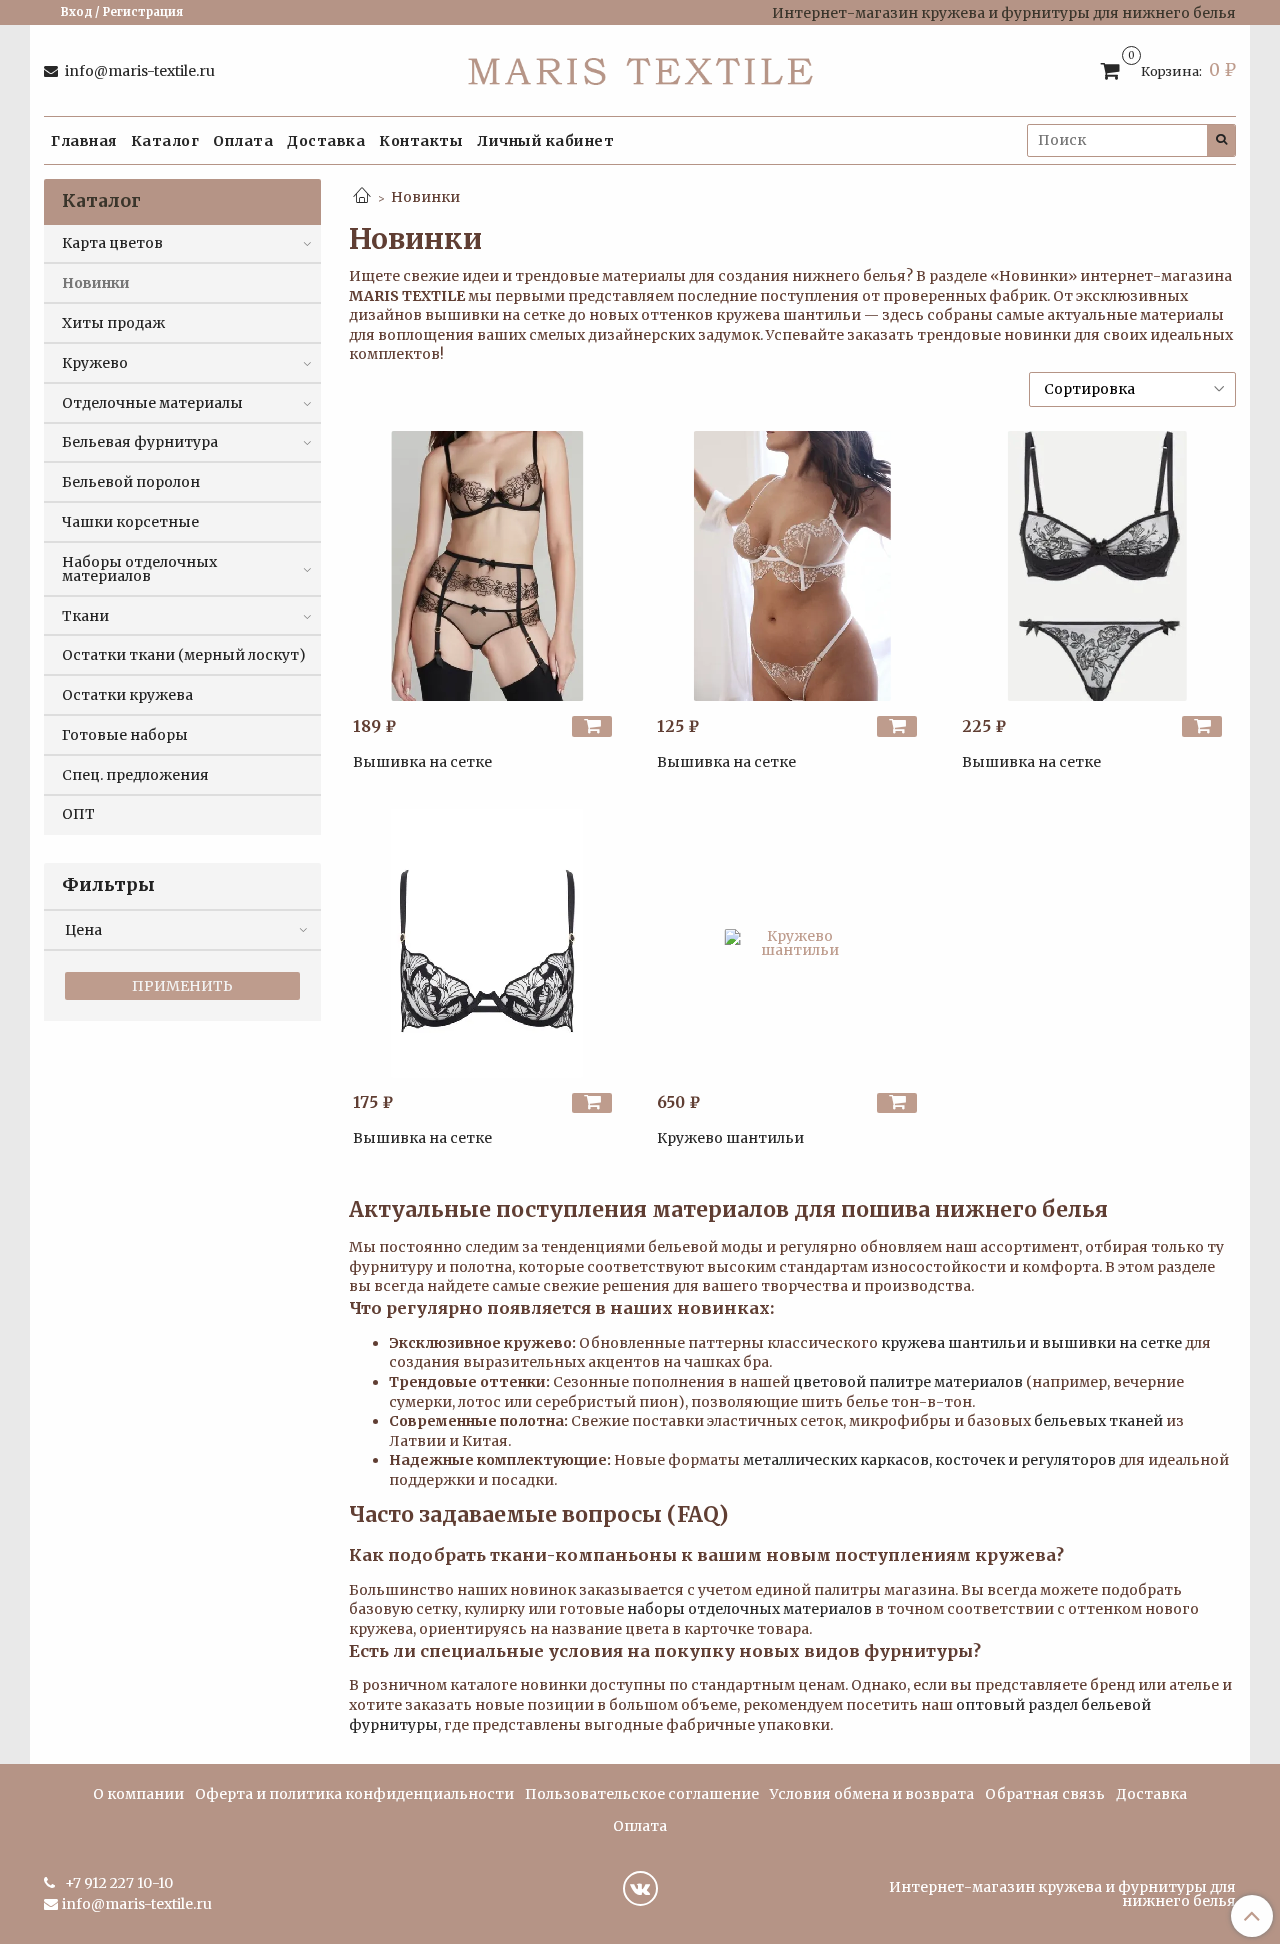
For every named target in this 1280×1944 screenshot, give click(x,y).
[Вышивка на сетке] (488, 566)
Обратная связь (1045, 1794)
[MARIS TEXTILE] (640, 66)
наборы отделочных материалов (749, 1609)
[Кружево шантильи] (792, 943)
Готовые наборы (125, 735)
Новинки (96, 283)
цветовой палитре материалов (908, 1382)
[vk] (640, 1888)
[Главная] (362, 197)
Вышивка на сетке (422, 762)
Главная (84, 141)
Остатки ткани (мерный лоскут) (184, 655)
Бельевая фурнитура (140, 442)
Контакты (421, 141)
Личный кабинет (545, 141)
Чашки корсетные (130, 522)
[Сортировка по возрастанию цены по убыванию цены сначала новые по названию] (1133, 389)
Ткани (85, 616)
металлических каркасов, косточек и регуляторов (929, 1460)
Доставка (326, 141)
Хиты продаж (113, 323)
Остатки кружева (127, 695)
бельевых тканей (1098, 1421)
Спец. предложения (135, 775)
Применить (182, 986)
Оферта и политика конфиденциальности (354, 1794)
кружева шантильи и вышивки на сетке (1031, 1343)
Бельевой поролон (131, 482)
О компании (138, 1794)
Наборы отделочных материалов (139, 569)
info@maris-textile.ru (138, 71)
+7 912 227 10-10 (117, 1883)
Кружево (95, 363)
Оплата (243, 141)
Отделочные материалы (152, 403)
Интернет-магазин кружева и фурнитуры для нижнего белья (1062, 1894)
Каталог (165, 141)
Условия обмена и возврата (872, 1794)
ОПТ (78, 814)
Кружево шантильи (730, 1138)
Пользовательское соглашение (642, 1794)
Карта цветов (112, 243)
